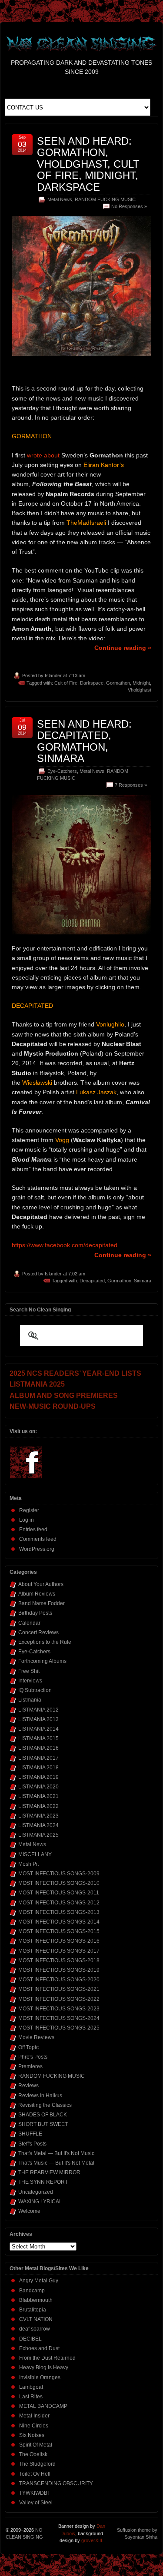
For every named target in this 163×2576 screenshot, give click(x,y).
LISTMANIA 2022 (38, 1806)
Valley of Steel (36, 2503)
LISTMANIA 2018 (38, 1768)
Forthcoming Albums (42, 1661)
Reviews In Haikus (40, 2096)
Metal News (60, 199)
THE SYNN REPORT (43, 2182)
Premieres (30, 2066)
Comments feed (38, 1539)
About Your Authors (41, 1584)
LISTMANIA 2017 (38, 1758)
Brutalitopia (33, 2310)
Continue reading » (123, 648)
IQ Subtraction (35, 1690)
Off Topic (28, 2047)
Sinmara (143, 1281)
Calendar (29, 1623)
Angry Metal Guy (39, 2281)
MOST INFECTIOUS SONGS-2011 (59, 1893)
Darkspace (92, 683)
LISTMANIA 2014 (38, 1729)
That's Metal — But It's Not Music (56, 2153)
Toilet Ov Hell (35, 2474)
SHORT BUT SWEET (43, 2124)
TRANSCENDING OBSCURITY (56, 2483)
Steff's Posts (32, 2144)
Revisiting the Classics (45, 2105)
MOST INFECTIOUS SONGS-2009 (59, 1874)
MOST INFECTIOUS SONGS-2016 (59, 1941)
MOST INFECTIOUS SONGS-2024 (59, 2018)
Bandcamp (32, 2291)
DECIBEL (30, 2339)
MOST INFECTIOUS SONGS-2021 (59, 1989)
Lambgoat (31, 2387)
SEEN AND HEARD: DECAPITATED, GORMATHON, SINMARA (84, 741)
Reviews (28, 2086)
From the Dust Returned (47, 2358)
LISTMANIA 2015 (38, 1738)
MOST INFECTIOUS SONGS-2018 (59, 1960)
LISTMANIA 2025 (38, 1835)
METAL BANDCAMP (43, 2406)
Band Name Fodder (42, 1603)
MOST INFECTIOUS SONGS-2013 (59, 1912)
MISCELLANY (35, 1854)
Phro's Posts (33, 2057)
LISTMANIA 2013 (38, 1719)
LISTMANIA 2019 (38, 1777)
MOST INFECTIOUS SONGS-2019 (59, 1970)
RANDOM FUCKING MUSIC (105, 199)
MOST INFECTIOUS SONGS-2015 (59, 1931)
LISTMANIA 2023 (38, 1816)
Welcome (29, 2211)
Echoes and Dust (39, 2348)
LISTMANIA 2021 (38, 1796)
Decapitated (92, 1281)
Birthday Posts (35, 1613)
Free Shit (29, 1671)
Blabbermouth (36, 2300)
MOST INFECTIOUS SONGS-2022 (59, 1999)
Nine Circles (34, 2426)
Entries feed (33, 1530)
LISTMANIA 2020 (38, 1787)
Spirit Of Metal (36, 2445)
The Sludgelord (37, 2464)
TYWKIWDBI (34, 2493)
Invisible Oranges (40, 2377)
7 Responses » (131, 785)
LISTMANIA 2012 (38, 1710)
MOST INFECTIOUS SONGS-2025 (59, 2028)
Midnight (141, 683)
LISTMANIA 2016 (38, 1748)
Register (29, 1510)
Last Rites (31, 2397)
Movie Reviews (36, 2037)
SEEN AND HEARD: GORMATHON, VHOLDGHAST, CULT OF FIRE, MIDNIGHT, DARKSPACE (88, 164)
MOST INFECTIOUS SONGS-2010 (59, 1883)
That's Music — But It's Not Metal (56, 2163)
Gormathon (118, 683)
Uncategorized (36, 2192)
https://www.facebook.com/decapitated (65, 1245)
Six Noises (32, 2435)
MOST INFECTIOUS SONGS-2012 (59, 1903)
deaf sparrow (35, 2329)
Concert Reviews (38, 1632)
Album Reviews (37, 1594)
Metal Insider (34, 2416)
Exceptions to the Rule (45, 1642)
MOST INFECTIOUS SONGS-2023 (59, 2009)
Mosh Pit (28, 1864)
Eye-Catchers (62, 771)
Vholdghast (140, 690)
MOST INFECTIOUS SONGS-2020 (59, 1980)
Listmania (30, 1700)
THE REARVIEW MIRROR (49, 2172)
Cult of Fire (66, 683)
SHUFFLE (30, 2134)
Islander (53, 675)
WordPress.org (37, 1549)
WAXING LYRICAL (40, 2202)
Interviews (30, 1681)
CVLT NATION (36, 2319)
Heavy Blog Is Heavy (44, 2367)
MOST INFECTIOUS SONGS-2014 (59, 1922)
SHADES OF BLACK (43, 2115)
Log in (27, 1520)
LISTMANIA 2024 (38, 1825)
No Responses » (129, 206)
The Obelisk (33, 2454)
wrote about (43, 455)
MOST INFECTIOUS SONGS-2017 (59, 1951)
